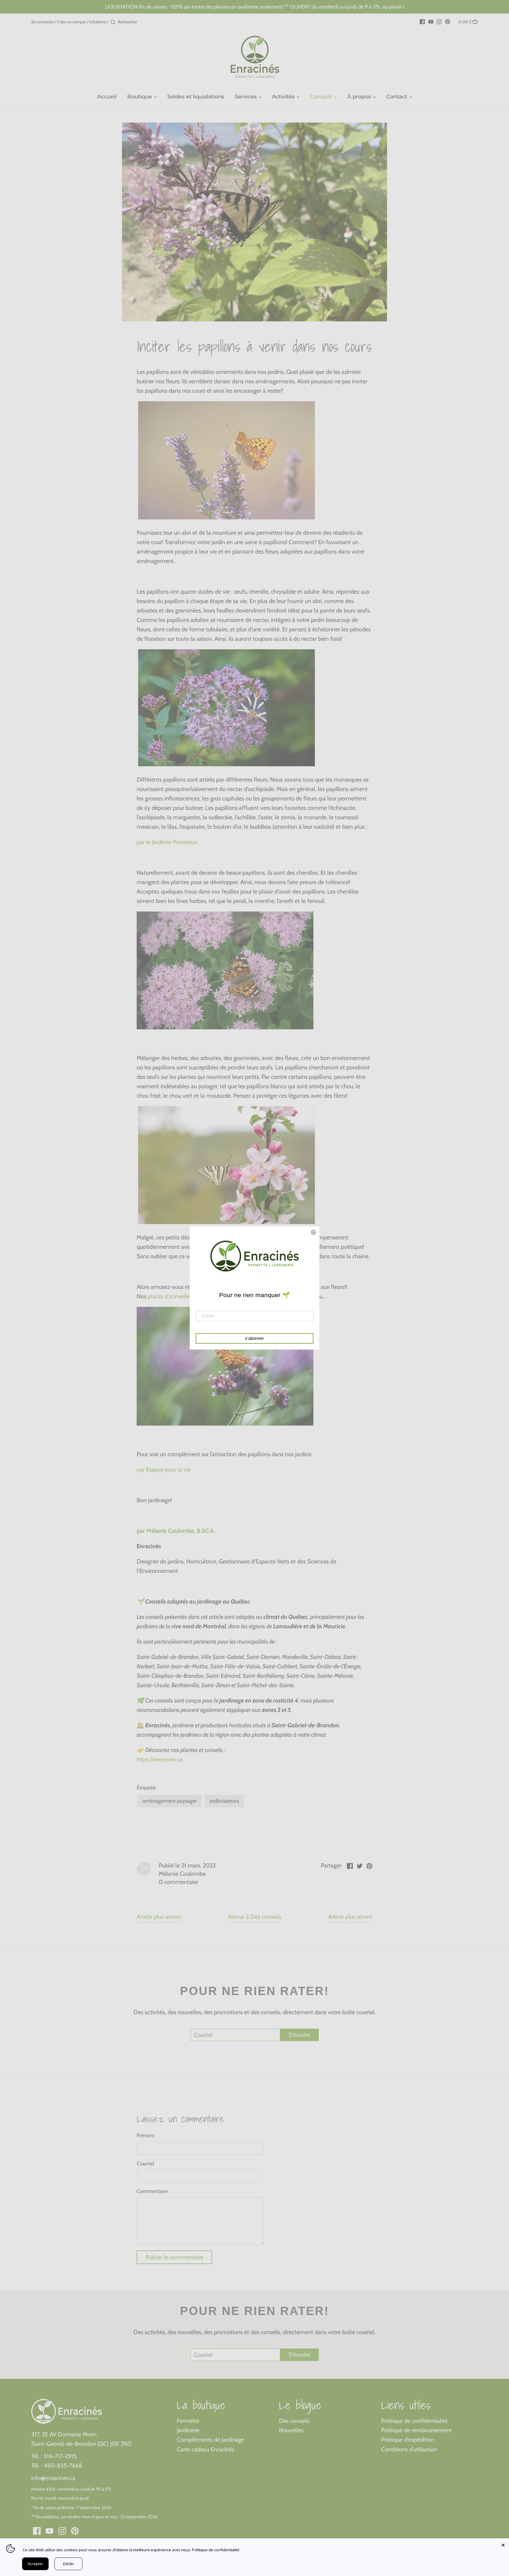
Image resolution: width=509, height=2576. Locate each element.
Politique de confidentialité (414, 2421)
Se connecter (43, 22)
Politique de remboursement (417, 2430)
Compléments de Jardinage (210, 2440)
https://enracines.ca (160, 1759)
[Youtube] (431, 21)
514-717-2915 (60, 2456)
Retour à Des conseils (254, 1917)
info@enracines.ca (53, 2478)
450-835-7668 (63, 2466)
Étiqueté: (147, 1788)
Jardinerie (188, 2430)
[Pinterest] (448, 21)
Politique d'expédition (408, 2440)
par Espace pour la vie (164, 1469)
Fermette (188, 2421)
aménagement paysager (170, 1801)
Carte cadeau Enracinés (205, 2449)
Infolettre (97, 22)
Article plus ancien (159, 1917)
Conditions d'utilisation (409, 2449)
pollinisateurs (224, 1801)
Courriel (145, 2164)
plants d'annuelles (169, 1296)
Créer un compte (72, 22)
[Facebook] (422, 21)
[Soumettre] (113, 22)
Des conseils (294, 2421)
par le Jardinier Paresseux (167, 842)
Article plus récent (350, 1917)
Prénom (146, 2136)
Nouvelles (291, 2430)
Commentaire (152, 2191)
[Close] (503, 2544)
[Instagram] (439, 21)
